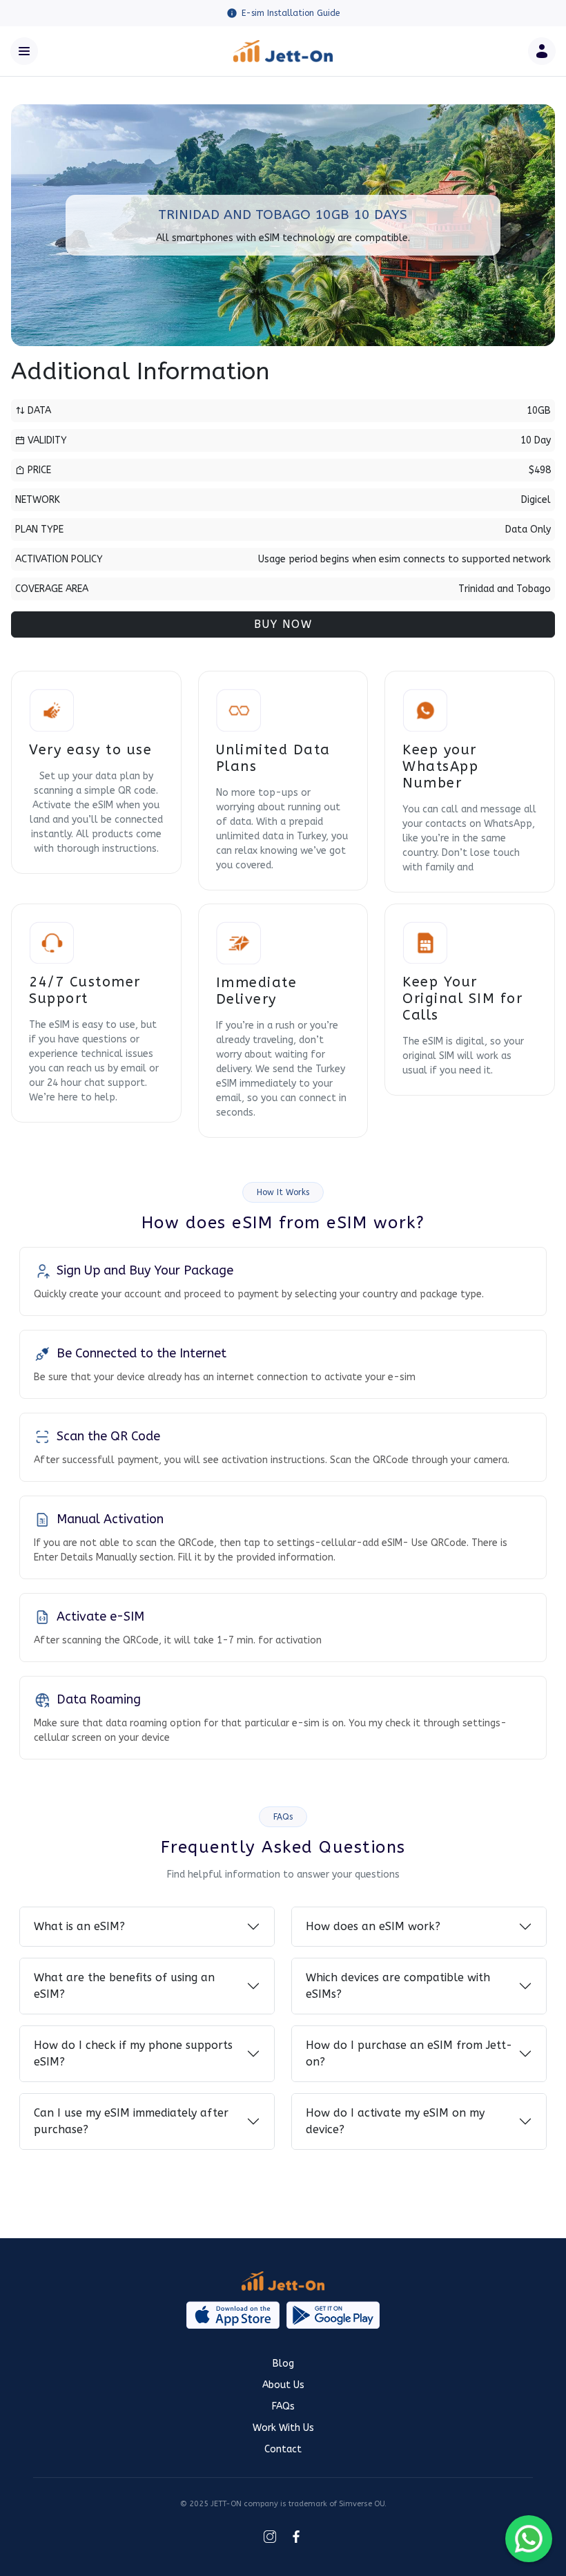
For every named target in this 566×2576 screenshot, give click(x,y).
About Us (283, 2385)
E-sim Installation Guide (291, 13)
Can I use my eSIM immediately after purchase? (131, 2121)
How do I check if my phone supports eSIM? (133, 2053)
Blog (283, 2364)
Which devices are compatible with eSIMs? (398, 1986)
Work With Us (283, 2428)
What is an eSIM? (79, 1926)
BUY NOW (283, 624)
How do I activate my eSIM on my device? (395, 2121)
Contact (283, 2449)
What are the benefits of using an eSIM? (124, 1986)
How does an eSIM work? (373, 1926)
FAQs (283, 2406)
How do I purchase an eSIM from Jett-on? (409, 2053)
